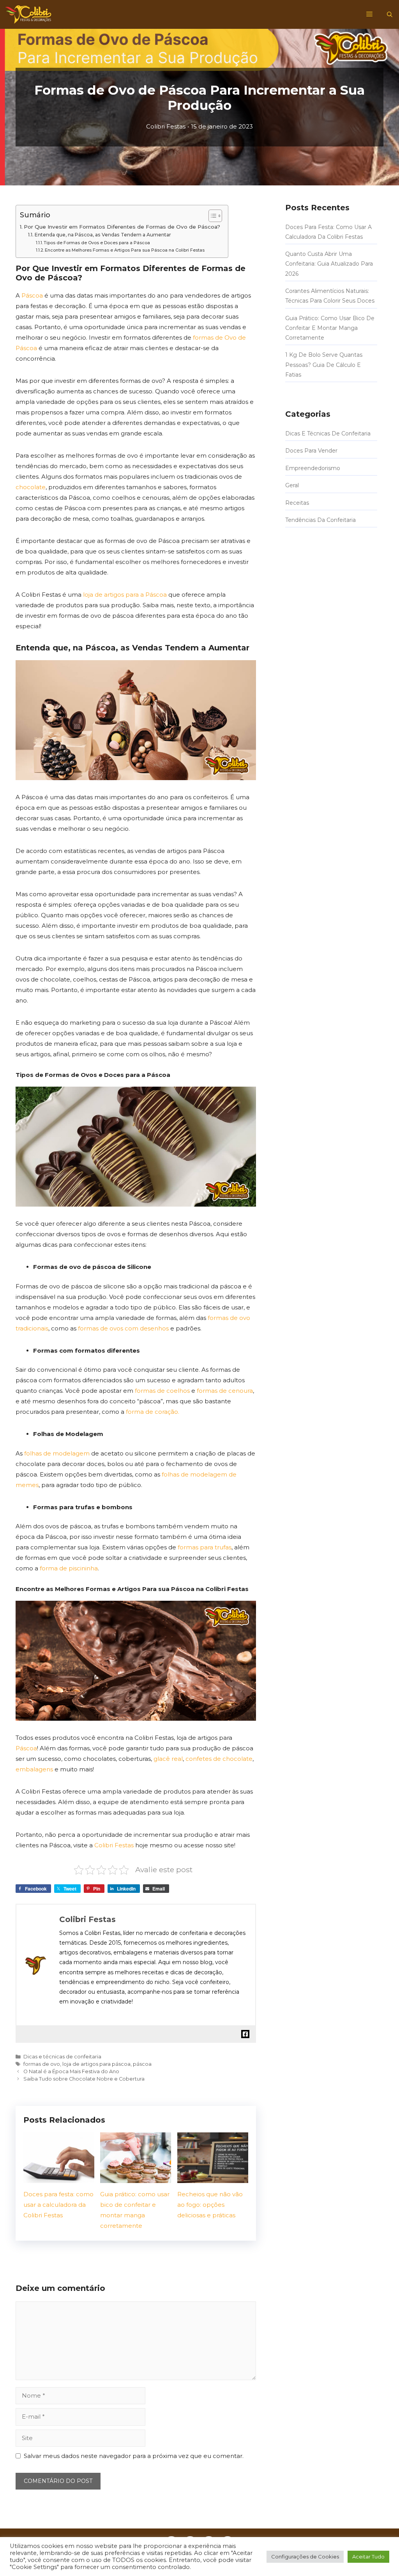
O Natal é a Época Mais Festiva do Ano (71, 2071)
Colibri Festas (166, 126)
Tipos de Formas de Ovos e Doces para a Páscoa (97, 243)
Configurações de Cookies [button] (305, 2557)
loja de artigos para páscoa (96, 2064)
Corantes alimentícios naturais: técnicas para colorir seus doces (330, 296)
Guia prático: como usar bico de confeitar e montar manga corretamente (330, 328)
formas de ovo (42, 2064)
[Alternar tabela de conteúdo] (211, 216)
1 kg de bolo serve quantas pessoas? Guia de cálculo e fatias (324, 365)
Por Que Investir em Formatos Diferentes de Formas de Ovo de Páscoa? (122, 227)
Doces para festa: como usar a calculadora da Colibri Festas (58, 2205)
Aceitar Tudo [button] (368, 2557)
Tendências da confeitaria (320, 520)
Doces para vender (311, 451)
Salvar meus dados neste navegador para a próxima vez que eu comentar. (134, 2456)
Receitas (297, 502)
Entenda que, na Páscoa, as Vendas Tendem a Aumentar (103, 235)
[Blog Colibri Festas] (28, 14)
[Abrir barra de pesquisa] (390, 14)
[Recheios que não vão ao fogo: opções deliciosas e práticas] (213, 2178)
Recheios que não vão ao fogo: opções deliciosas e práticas (210, 2205)
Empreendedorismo (313, 468)
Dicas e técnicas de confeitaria (62, 2057)
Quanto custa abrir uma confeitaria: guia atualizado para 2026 (329, 264)
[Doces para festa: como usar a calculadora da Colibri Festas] (59, 2178)
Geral (292, 485)
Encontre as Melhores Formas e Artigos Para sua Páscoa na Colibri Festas (125, 250)
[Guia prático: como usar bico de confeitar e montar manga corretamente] (136, 2178)
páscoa (142, 2064)
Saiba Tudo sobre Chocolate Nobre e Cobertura (84, 2079)
